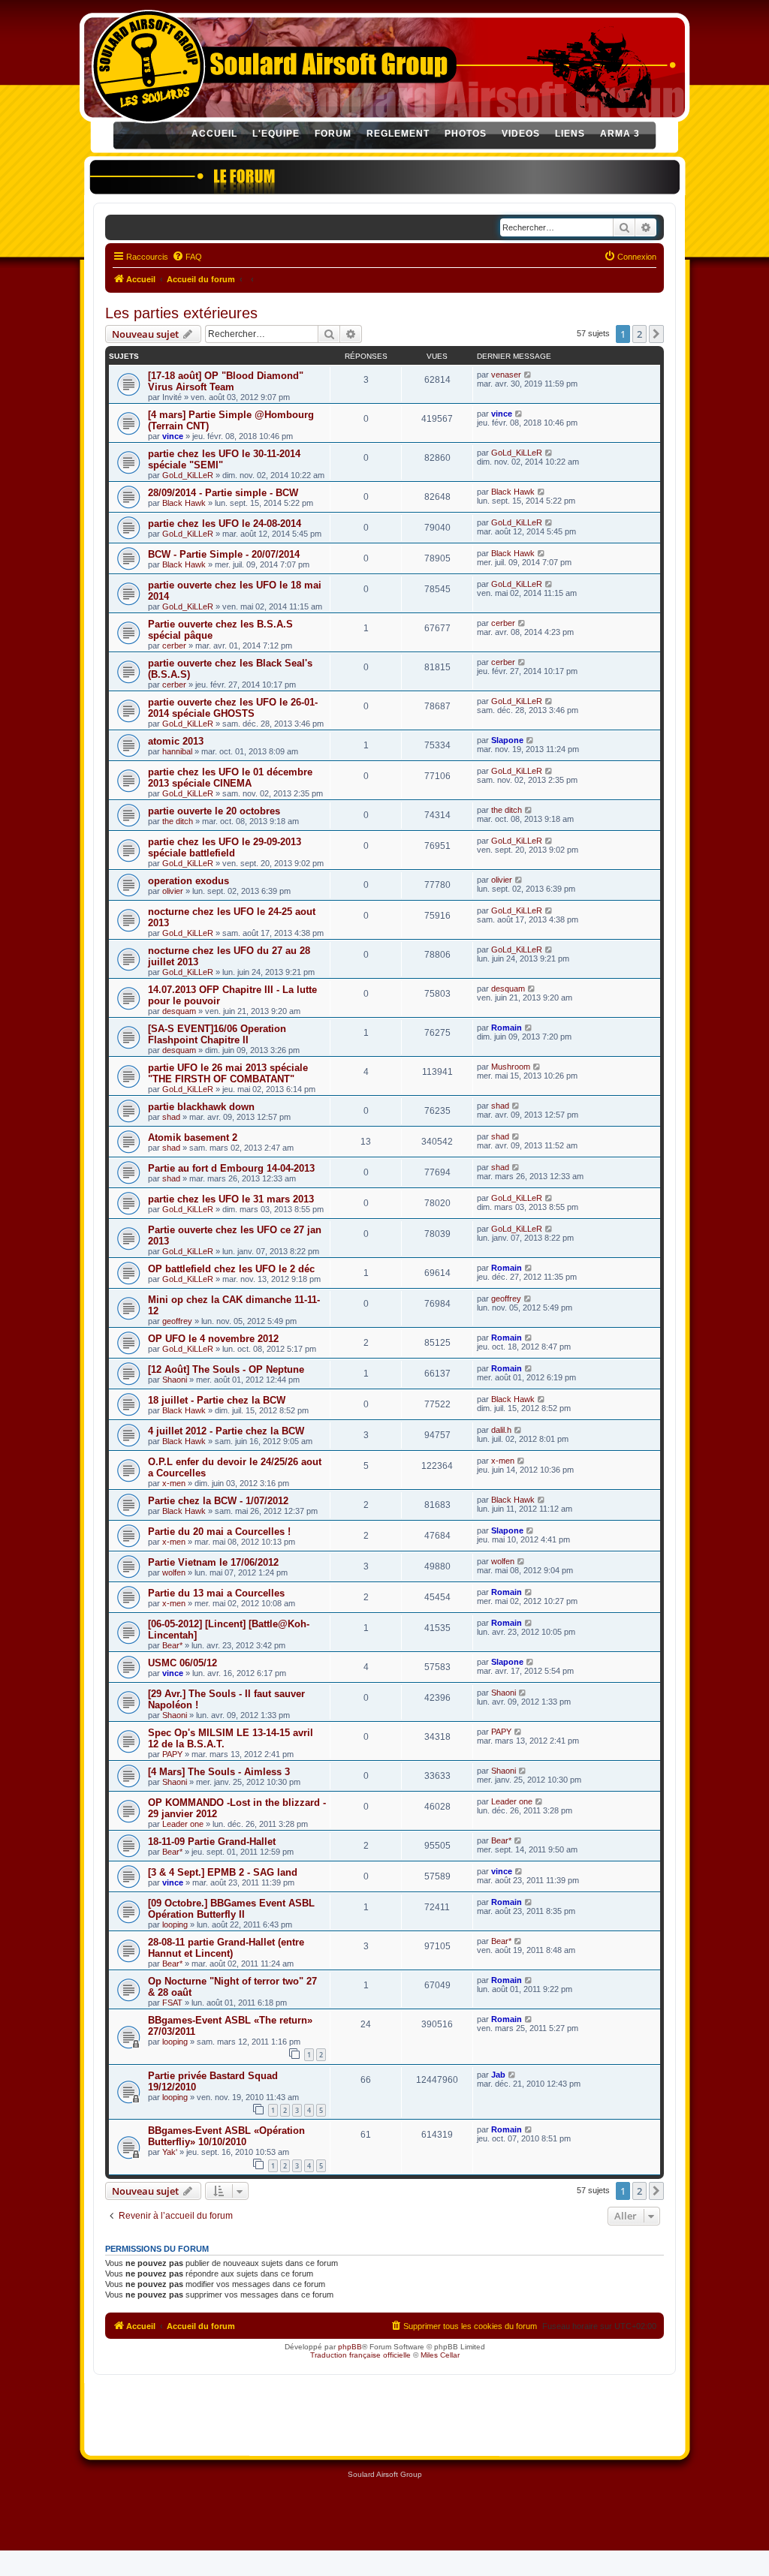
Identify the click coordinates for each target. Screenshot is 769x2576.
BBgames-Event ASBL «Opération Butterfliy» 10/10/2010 (226, 2136)
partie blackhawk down (201, 1107)
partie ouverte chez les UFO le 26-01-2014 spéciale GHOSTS (233, 708)
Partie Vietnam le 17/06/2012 (213, 1562)
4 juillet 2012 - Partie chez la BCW (226, 1431)
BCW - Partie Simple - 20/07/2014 (224, 554)
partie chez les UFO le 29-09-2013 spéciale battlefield (225, 847)
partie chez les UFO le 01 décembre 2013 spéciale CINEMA (230, 778)
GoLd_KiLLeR (188, 475)
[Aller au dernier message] (528, 375)
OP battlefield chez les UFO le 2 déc (231, 1269)
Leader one (183, 1824)
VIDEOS (521, 134)
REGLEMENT (398, 134)
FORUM (333, 134)
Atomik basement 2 (193, 1138)
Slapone (507, 740)
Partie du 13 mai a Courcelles (216, 1593)
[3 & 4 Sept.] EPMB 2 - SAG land (223, 1872)
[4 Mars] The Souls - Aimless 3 (219, 1772)
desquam (179, 1011)
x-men (174, 1483)
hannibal (177, 751)
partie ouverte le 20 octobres (214, 811)
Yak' (170, 2152)
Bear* (172, 1645)
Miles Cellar (440, 2355)
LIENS (570, 134)
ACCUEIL (214, 134)
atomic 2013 (176, 741)
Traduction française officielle (360, 2355)
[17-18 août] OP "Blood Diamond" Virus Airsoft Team (226, 381)
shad (171, 1117)
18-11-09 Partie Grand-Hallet (212, 1842)
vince (173, 436)
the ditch (178, 821)
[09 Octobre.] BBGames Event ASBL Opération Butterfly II (231, 1909)
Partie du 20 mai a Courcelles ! (219, 1532)
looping (175, 1924)
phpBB (350, 2347)
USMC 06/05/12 (182, 1663)
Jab (498, 2075)
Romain (507, 1028)
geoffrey (177, 1321)
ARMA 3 (620, 134)
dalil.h (501, 1430)
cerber (174, 646)
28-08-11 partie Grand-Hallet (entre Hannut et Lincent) (226, 1948)
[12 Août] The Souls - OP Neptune (226, 1369)
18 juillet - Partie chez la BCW (217, 1400)
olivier (173, 891)
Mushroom (511, 1067)
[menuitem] (187, 257)
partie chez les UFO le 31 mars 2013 (231, 1199)
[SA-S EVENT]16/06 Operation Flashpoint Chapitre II (217, 1034)
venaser (506, 375)
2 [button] (639, 334)
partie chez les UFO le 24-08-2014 (225, 524)
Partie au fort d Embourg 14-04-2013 (231, 1168)
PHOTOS (466, 134)
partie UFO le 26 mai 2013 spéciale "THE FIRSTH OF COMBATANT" (228, 1073)
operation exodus (188, 881)
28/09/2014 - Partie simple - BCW (223, 493)
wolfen (174, 1572)
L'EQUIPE (276, 134)
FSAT (172, 2003)
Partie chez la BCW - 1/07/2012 (218, 1501)
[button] (656, 334)
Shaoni (175, 1380)
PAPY (172, 1754)
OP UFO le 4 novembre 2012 (213, 1339)
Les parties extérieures (181, 313)
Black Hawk (184, 503)
